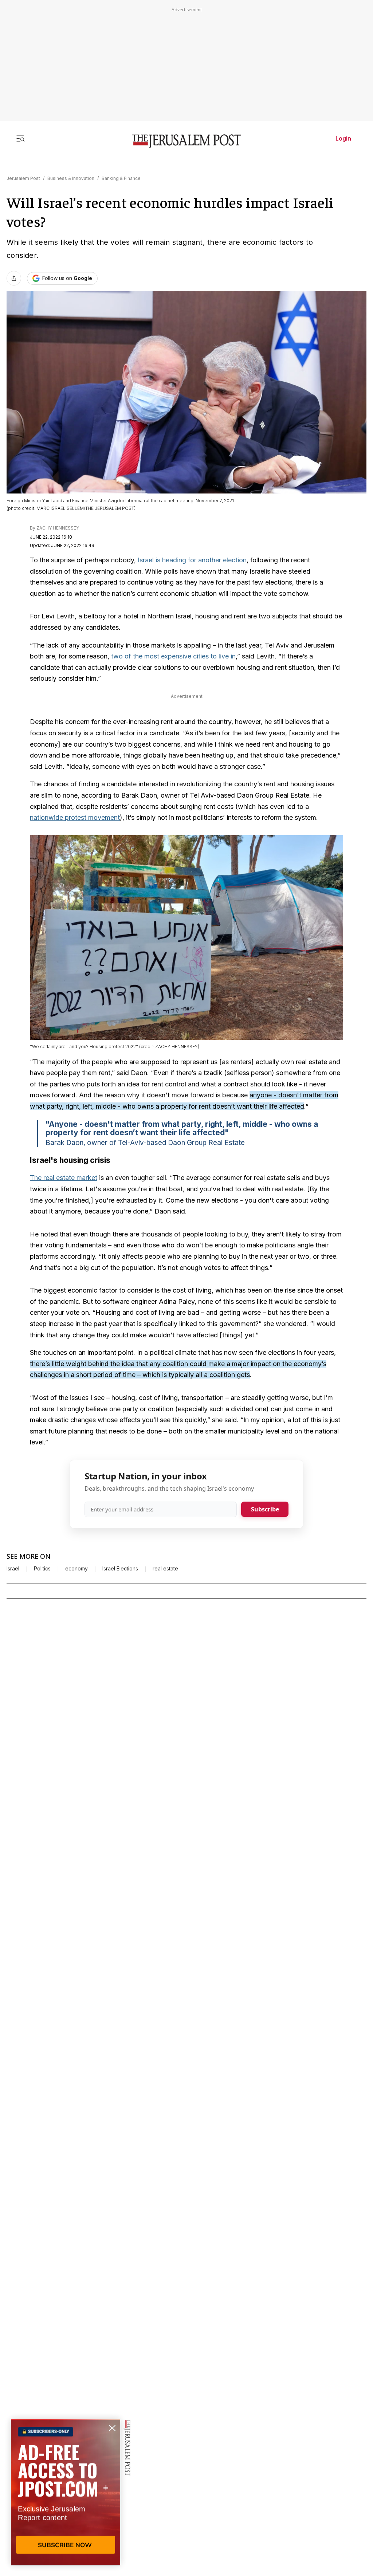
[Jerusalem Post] (186, 141)
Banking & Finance (121, 178)
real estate (165, 1569)
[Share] (14, 278)
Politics (42, 1569)
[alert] (66, 2492)
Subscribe (265, 1509)
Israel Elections (120, 1569)
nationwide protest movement (75, 817)
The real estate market (64, 1178)
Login (343, 138)
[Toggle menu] (20, 138)
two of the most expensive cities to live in (173, 656)
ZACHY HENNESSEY (58, 528)
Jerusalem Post (23, 178)
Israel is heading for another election (192, 560)
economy (76, 1569)
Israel (13, 1569)
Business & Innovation (71, 178)
